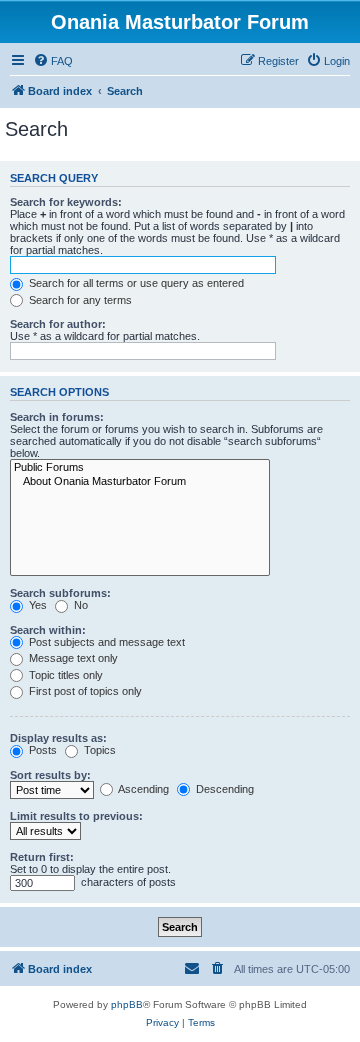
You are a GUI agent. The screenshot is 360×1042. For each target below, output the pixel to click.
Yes (36, 605)
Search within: (48, 630)
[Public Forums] (140, 468)
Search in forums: (57, 417)
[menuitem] (53, 61)
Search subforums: (60, 593)
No (79, 605)
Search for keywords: (66, 202)
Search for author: (58, 324)
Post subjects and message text (105, 642)
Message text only (72, 658)
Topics (98, 750)
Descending (223, 789)
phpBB (127, 1004)
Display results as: (58, 738)
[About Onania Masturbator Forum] (140, 482)
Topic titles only (64, 675)
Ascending (142, 789)
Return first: (42, 857)
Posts (41, 750)
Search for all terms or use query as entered (135, 283)
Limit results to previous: (76, 816)
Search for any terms (79, 300)
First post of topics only (84, 691)
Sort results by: (50, 775)
